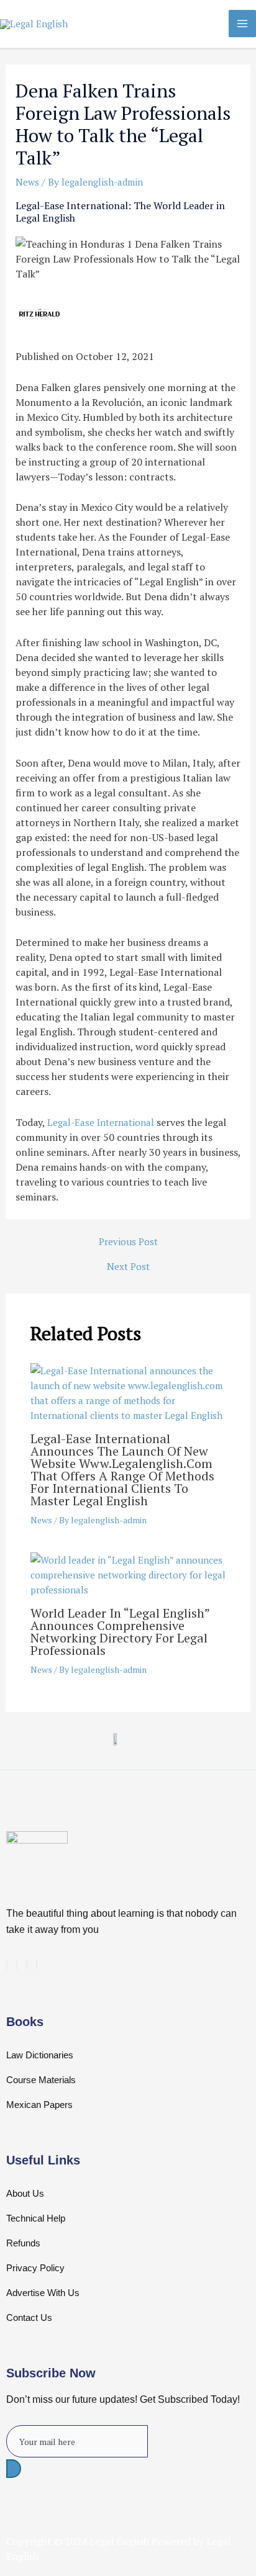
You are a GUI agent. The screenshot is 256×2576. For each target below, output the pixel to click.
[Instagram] (37, 1965)
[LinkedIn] (17, 1965)
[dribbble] (27, 1965)
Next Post (128, 1267)
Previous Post (128, 1242)
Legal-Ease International (101, 1122)
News (27, 182)
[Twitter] (7, 1965)
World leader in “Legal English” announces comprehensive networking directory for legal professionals (120, 1632)
